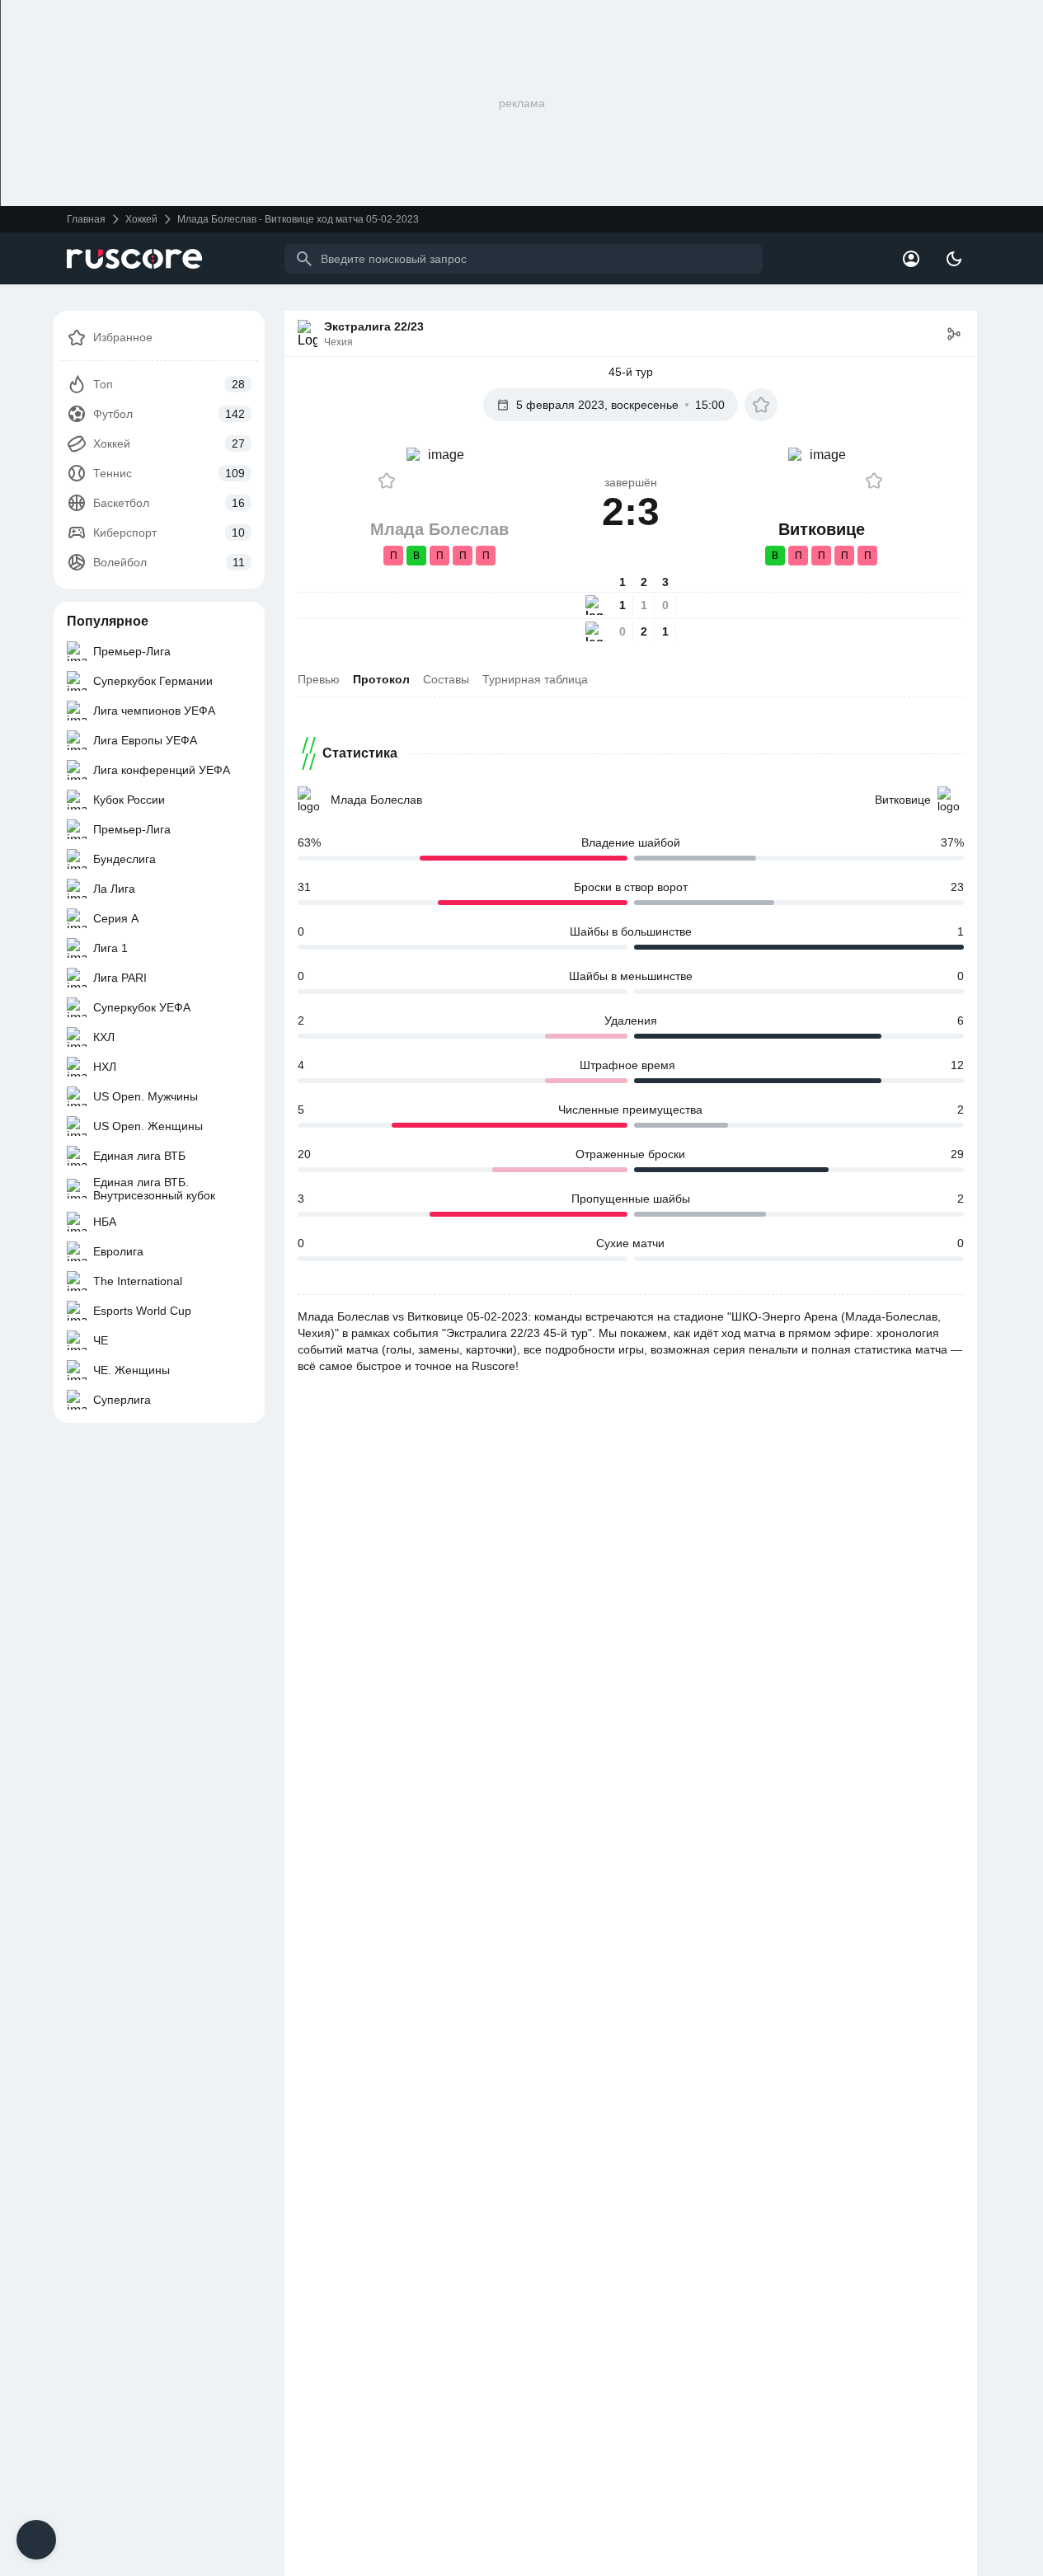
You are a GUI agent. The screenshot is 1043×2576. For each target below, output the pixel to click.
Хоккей (141, 219)
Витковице (903, 800)
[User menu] (911, 259)
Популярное (108, 621)
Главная (86, 219)
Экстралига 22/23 (374, 326)
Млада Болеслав (376, 800)
